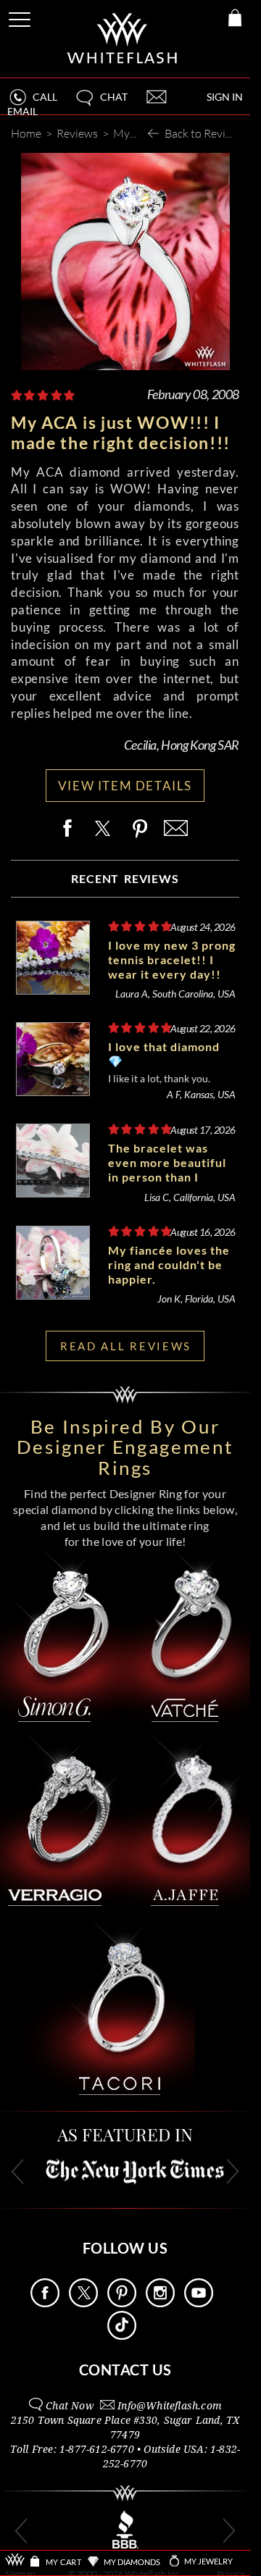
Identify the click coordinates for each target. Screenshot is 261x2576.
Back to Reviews (205, 133)
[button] (101, 103)
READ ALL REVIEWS (126, 1346)
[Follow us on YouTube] (199, 2303)
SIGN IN (225, 97)
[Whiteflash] (123, 39)
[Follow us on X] (83, 2303)
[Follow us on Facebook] (45, 2303)
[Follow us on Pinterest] (122, 2303)
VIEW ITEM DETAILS (125, 786)
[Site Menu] (21, 17)
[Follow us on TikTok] (122, 2336)
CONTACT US (125, 2370)
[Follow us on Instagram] (160, 2303)
